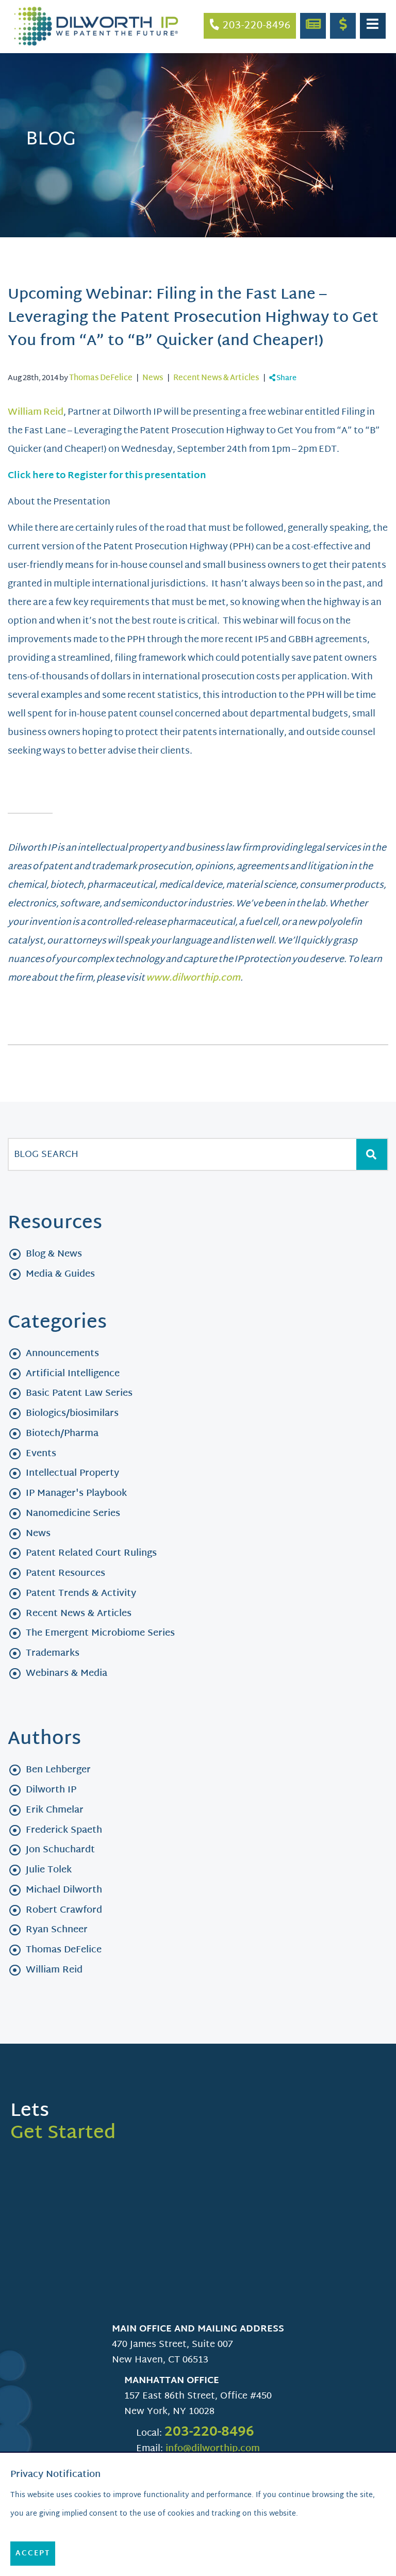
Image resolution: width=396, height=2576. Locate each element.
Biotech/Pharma (62, 1434)
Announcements (62, 1354)
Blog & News (54, 1254)
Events (41, 1454)
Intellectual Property (72, 1473)
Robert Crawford (64, 1910)
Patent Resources (65, 1574)
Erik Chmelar (55, 1810)
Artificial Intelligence (73, 1374)
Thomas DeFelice (101, 378)
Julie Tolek (49, 1870)
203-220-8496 (209, 2433)
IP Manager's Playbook (76, 1494)
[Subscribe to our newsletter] (313, 26)
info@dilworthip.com (213, 2449)
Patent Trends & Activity (81, 1594)
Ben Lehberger (58, 1770)
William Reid (36, 412)
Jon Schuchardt (60, 1850)
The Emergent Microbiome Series (100, 1633)
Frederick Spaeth (64, 1830)
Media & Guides (60, 1274)
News (153, 378)
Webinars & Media (67, 1674)
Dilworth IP (51, 1790)
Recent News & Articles (216, 378)
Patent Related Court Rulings (91, 1553)
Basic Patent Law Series (79, 1393)
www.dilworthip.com (193, 978)
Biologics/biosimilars (72, 1414)
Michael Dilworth (64, 1890)
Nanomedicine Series (73, 1514)
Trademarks (53, 1653)
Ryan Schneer (57, 1930)
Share (286, 378)
